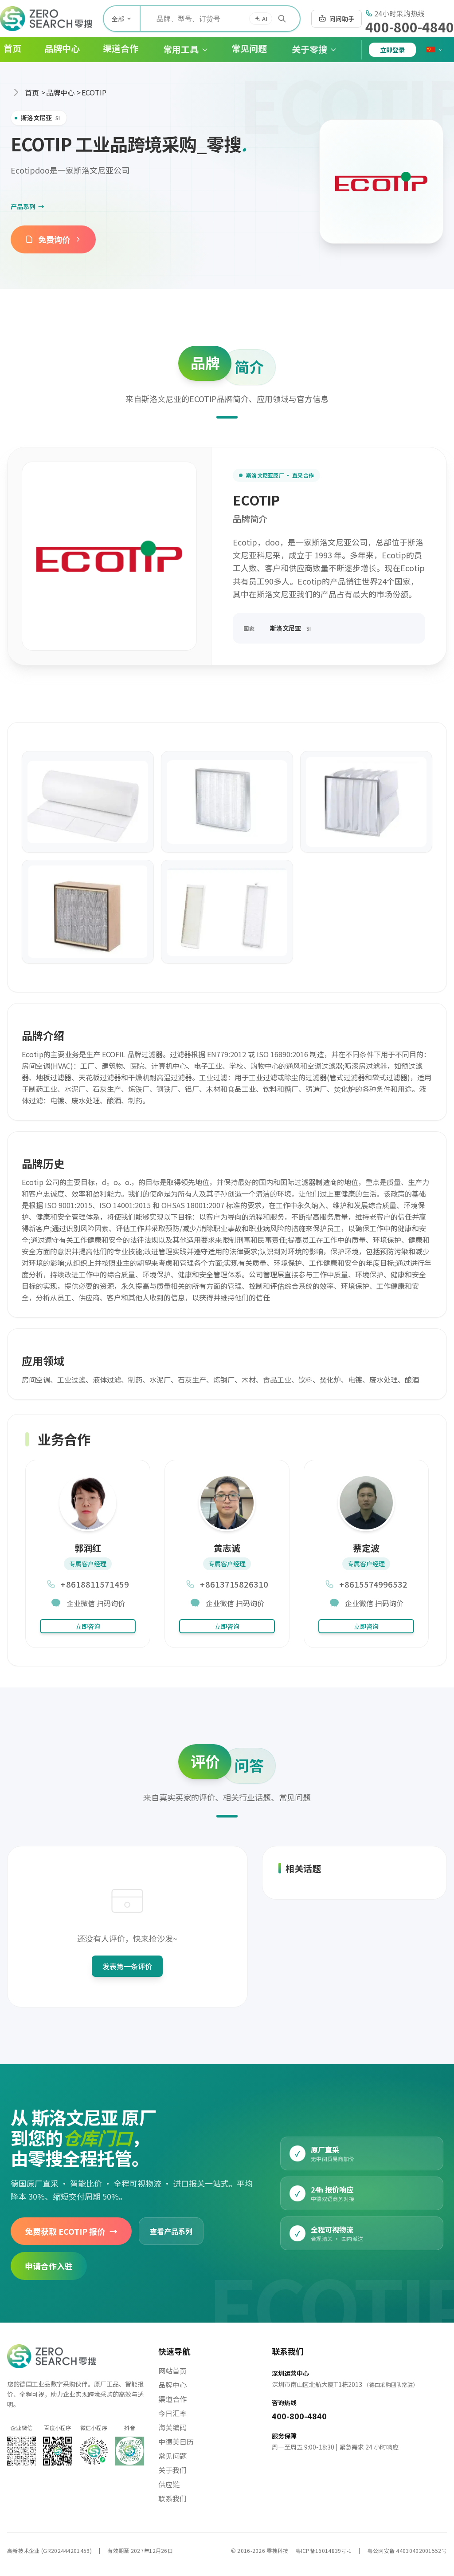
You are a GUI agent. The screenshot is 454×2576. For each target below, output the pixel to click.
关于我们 (172, 2470)
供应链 (169, 2484)
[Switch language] (435, 50)
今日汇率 (172, 2413)
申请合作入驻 (49, 2266)
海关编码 (172, 2427)
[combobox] (220, 19)
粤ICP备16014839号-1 (324, 2550)
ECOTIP (94, 92)
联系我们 (172, 2498)
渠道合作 (172, 2399)
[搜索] (282, 19)
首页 (32, 92)
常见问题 (172, 2456)
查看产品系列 (171, 2231)
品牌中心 (60, 92)
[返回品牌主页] (381, 182)
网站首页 (172, 2371)
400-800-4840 (410, 27)
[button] (179, 50)
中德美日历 (176, 2442)
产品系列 (27, 206)
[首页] (46, 19)
